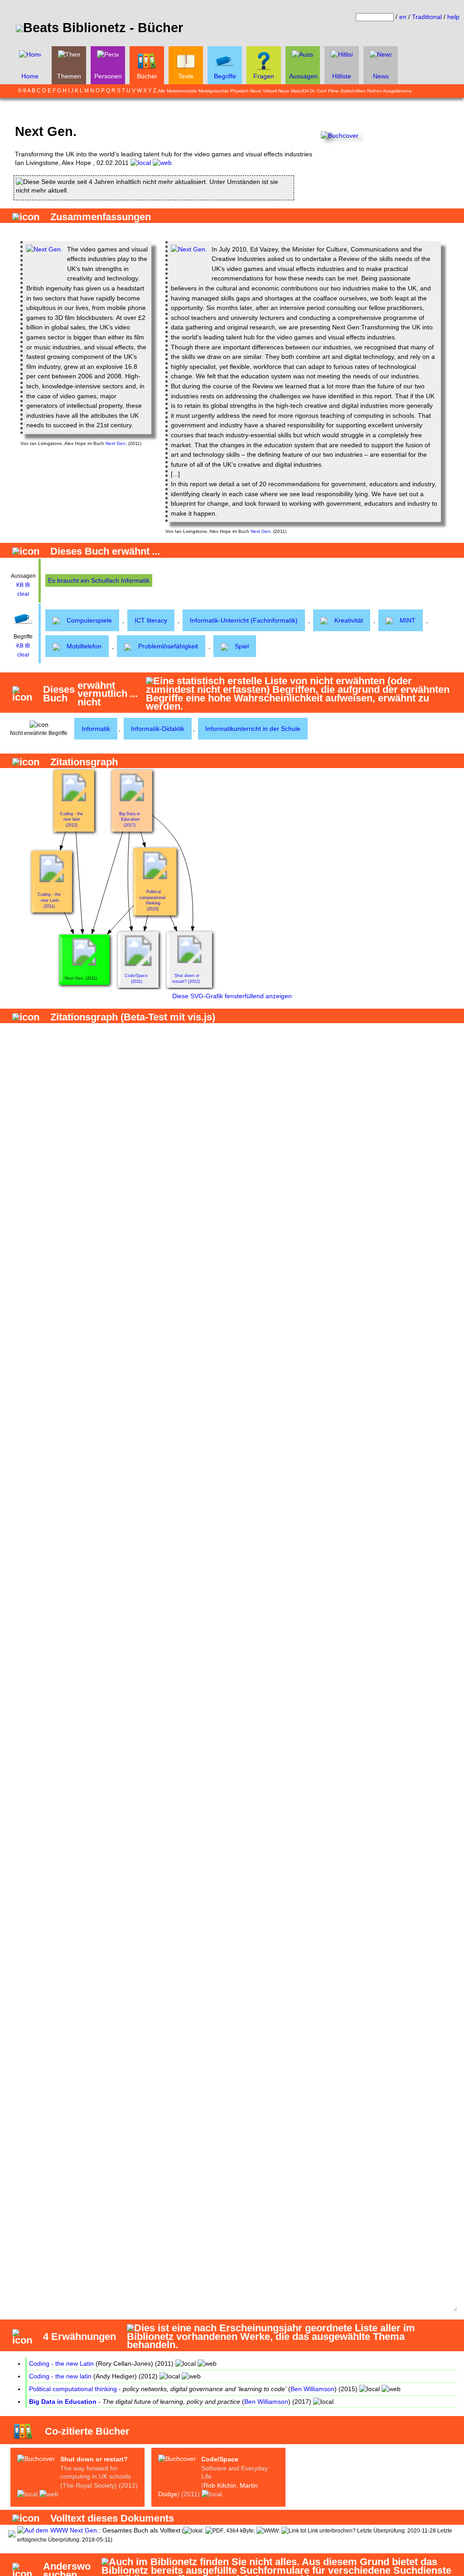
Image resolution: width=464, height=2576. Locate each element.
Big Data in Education (63, 2402)
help (453, 17)
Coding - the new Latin (61, 2363)
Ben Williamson (312, 2389)
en (403, 17)
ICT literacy (151, 620)
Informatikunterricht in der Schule (253, 729)
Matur (297, 91)
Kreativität (349, 620)
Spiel (242, 646)
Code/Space (220, 2459)
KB (20, 585)
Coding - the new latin (60, 2376)
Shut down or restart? (94, 2459)
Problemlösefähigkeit (168, 646)
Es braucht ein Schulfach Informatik (99, 580)
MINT (408, 620)
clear (23, 594)
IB (27, 585)
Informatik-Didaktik (158, 729)
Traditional (427, 17)
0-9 (22, 91)
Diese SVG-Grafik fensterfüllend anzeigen (232, 996)
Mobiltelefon (84, 646)
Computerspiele (89, 620)
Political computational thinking (73, 2389)
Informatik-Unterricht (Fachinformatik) (244, 620)
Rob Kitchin (220, 2485)
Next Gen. (116, 443)
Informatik (96, 729)
